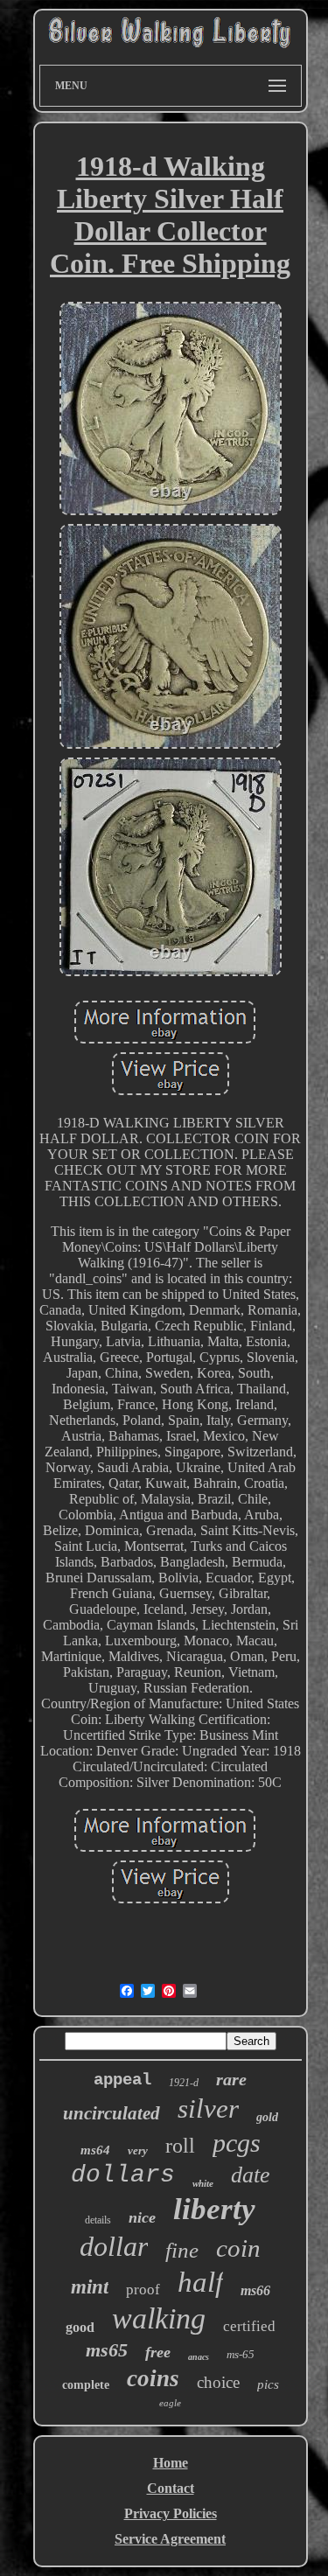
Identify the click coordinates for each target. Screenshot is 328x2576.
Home (171, 2463)
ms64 (95, 2150)
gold (267, 2117)
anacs (199, 2357)
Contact (171, 2488)
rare (231, 2079)
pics (268, 2384)
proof (143, 2290)
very (138, 2150)
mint (90, 2287)
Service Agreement (170, 2539)
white (203, 2183)
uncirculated (112, 2113)
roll (180, 2146)
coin (238, 2248)
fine (182, 2250)
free (158, 2352)
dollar (114, 2246)
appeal (122, 2080)
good (80, 2327)
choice (218, 2382)
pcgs (237, 2143)
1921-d (184, 2083)
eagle (170, 2403)
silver (208, 2108)
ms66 (255, 2290)
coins (153, 2378)
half (200, 2282)
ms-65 (241, 2354)
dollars (123, 2175)
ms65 (107, 2350)
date (251, 2175)
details (98, 2220)
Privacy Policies (171, 2513)
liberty (214, 2209)
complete (86, 2385)
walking (159, 2318)
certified (249, 2326)
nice (142, 2217)
